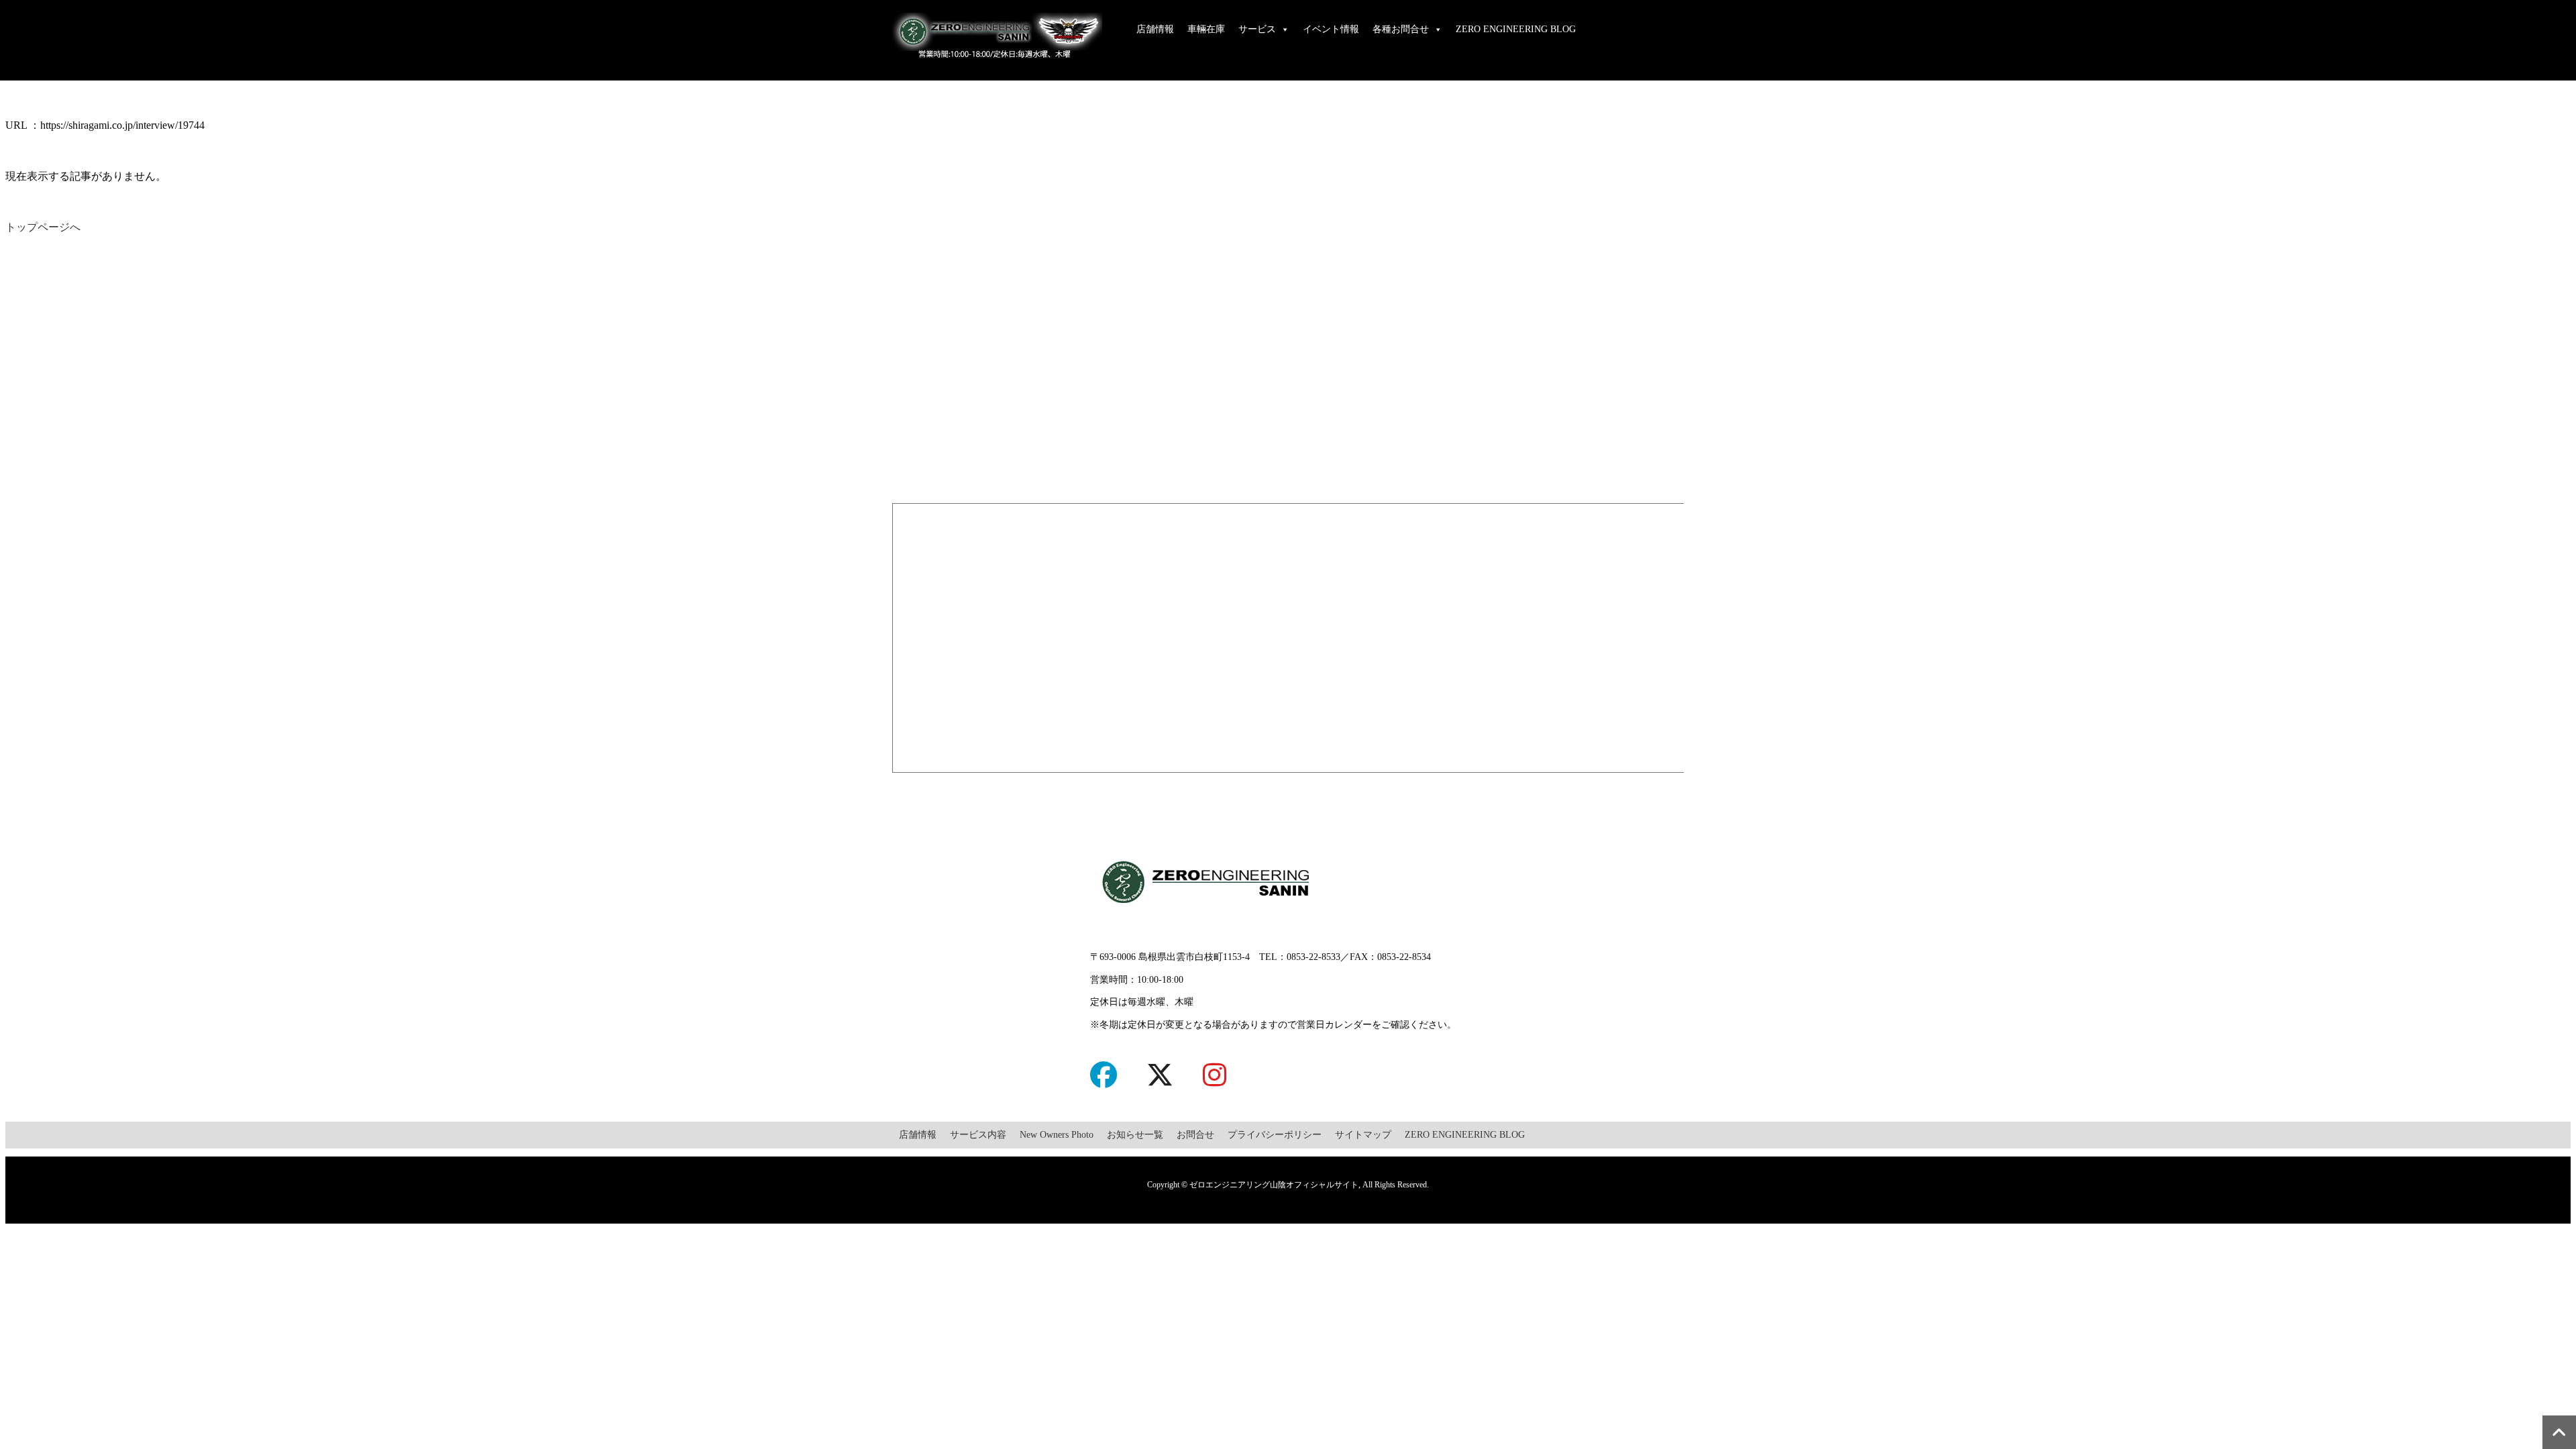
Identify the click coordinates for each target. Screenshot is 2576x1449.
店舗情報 (1155, 29)
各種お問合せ (1401, 29)
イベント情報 (1331, 29)
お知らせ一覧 (1135, 1135)
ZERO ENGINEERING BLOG (1516, 29)
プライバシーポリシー (1275, 1135)
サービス (1257, 29)
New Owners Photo (1057, 1135)
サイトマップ (1363, 1135)
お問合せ (1195, 1135)
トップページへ (43, 227)
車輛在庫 (1206, 29)
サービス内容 (978, 1135)
